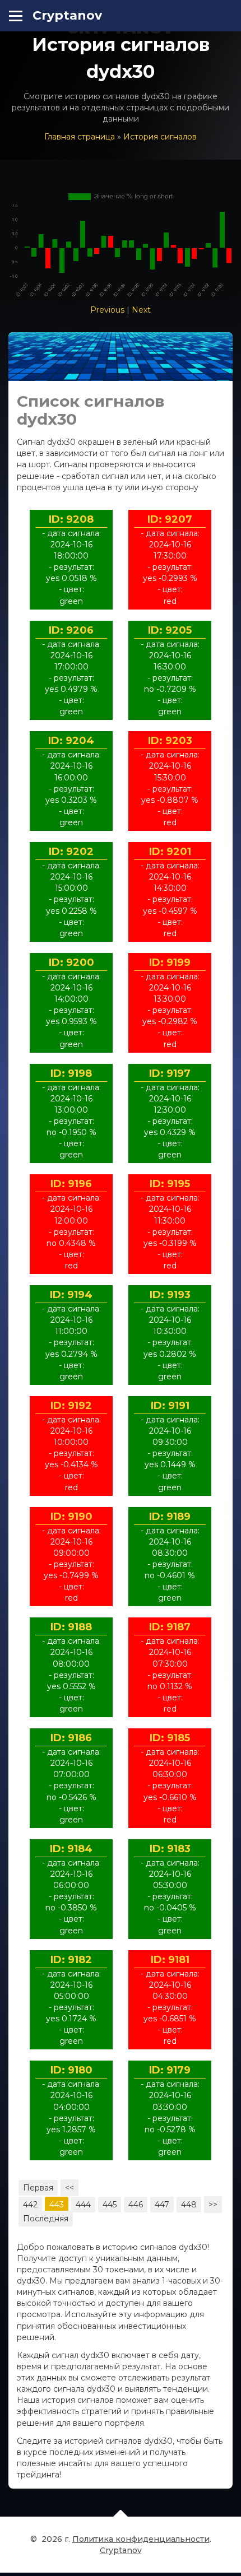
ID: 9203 (170, 741)
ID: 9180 (71, 2070)
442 (30, 2205)
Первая (38, 2188)
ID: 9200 (71, 962)
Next (141, 310)
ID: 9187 (170, 1627)
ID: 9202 (71, 852)
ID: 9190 (71, 1517)
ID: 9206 (71, 630)
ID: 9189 (170, 1517)
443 (57, 2205)
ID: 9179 (170, 2070)
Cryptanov (67, 15)
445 (110, 2205)
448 (189, 2205)
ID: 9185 (170, 1738)
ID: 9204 (71, 741)
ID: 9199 (170, 962)
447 (162, 2205)
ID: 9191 (170, 1406)
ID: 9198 (71, 1073)
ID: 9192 (71, 1406)
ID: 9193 (170, 1295)
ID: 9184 (71, 1849)
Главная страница (80, 137)
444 (83, 2205)
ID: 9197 (170, 1073)
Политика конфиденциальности (141, 2539)
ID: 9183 (170, 1849)
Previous (107, 310)
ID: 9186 (71, 1738)
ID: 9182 (71, 1960)
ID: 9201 (170, 852)
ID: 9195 (170, 1184)
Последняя (46, 2219)
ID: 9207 (170, 519)
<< (69, 2188)
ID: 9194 (71, 1295)
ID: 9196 (71, 1184)
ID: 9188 (71, 1627)
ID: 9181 (170, 1960)
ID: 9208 (71, 519)
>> (213, 2205)
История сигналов (160, 137)
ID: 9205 (170, 630)
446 (136, 2205)
